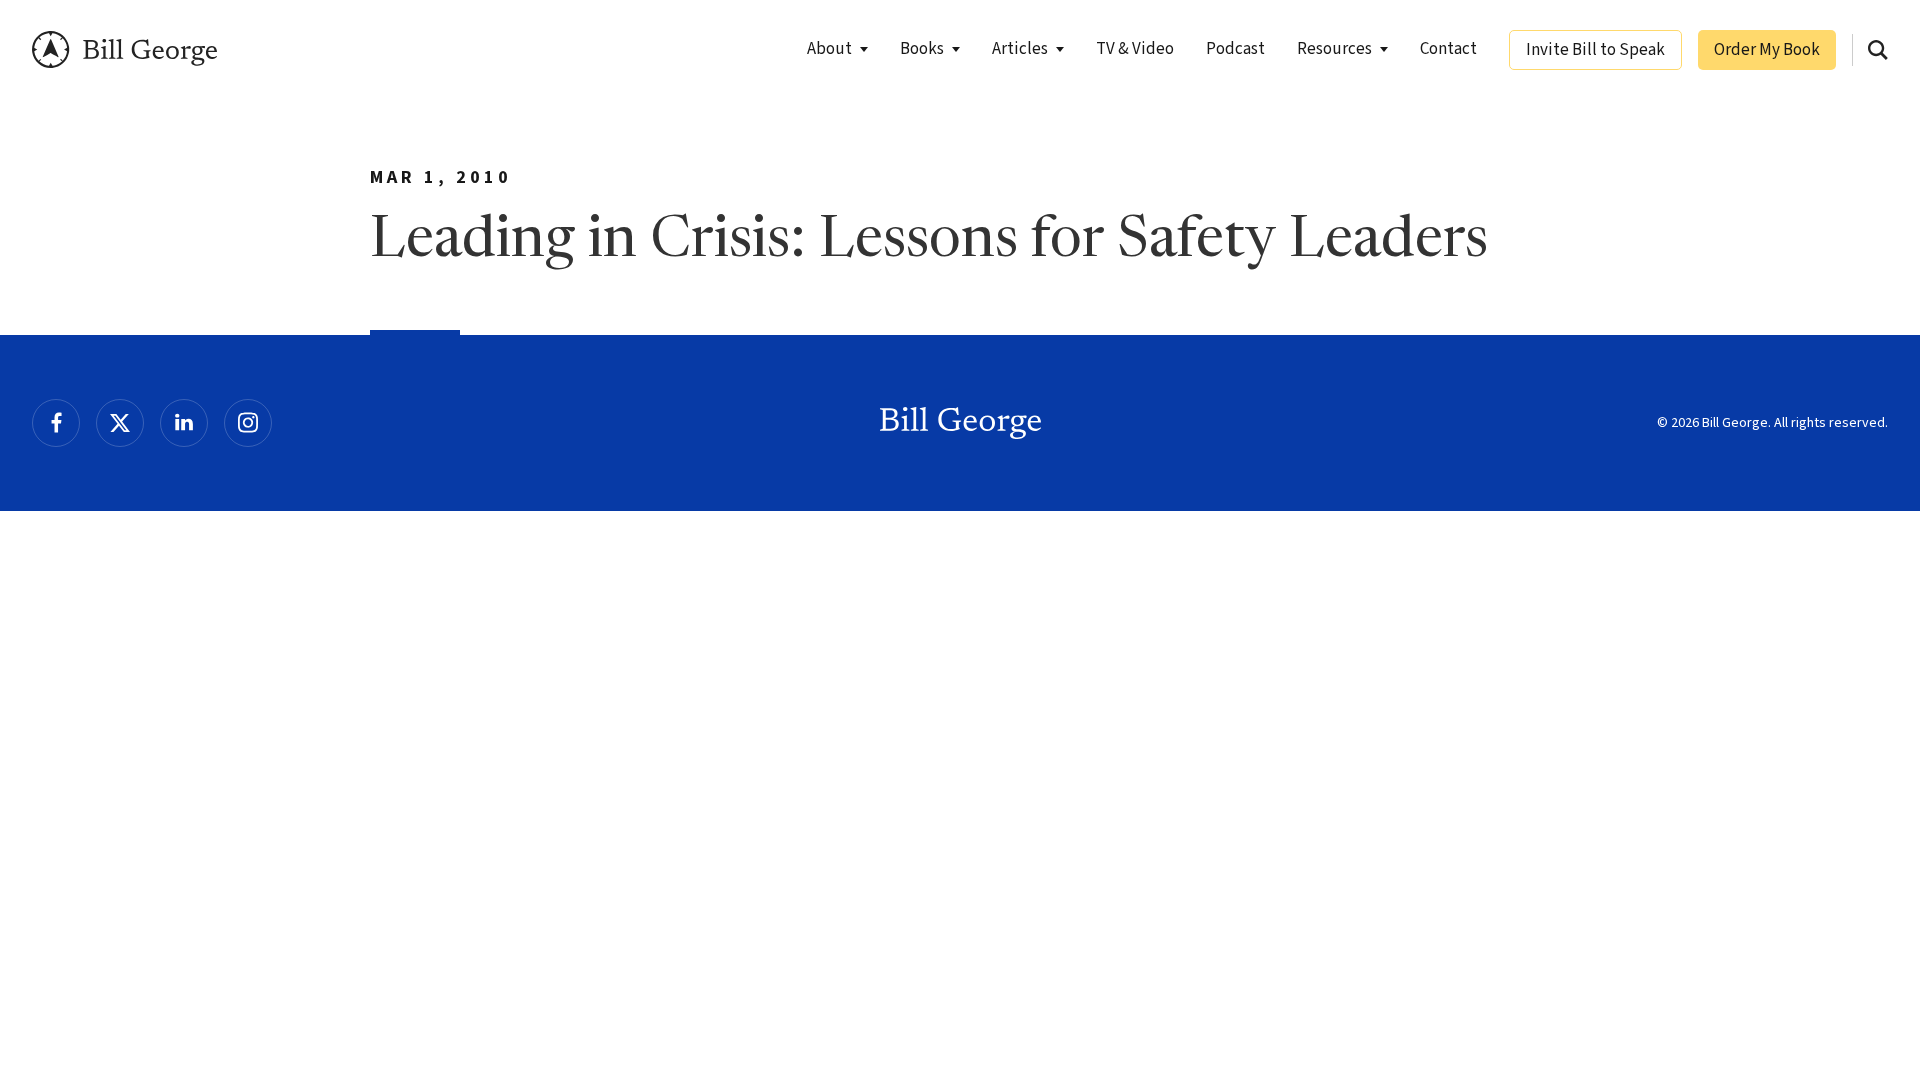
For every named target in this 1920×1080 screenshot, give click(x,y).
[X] (120, 423)
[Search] (1878, 50)
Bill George (124, 49)
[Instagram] (248, 423)
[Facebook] (56, 423)
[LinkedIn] (184, 423)
